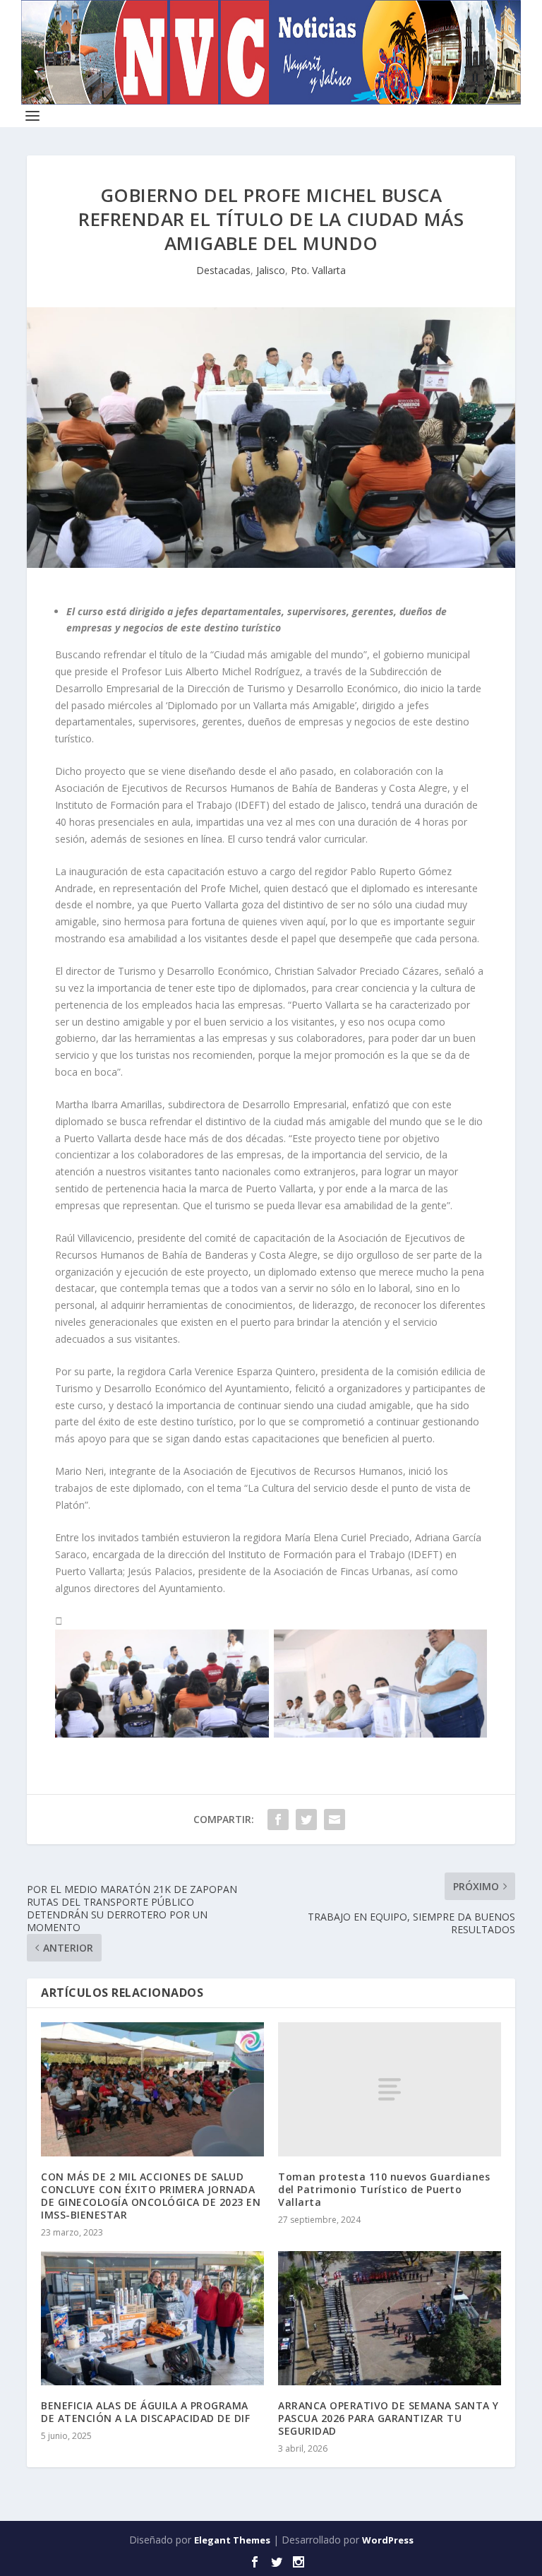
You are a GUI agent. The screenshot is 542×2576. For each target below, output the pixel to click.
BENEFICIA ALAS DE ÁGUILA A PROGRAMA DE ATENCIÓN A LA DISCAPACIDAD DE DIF (145, 2412)
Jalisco (271, 270)
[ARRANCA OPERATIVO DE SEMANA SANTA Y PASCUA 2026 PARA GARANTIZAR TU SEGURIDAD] (390, 2318)
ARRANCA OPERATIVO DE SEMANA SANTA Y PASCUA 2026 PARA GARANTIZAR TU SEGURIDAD (389, 2418)
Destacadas (223, 270)
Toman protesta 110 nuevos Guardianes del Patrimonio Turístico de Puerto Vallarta (384, 2189)
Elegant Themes (232, 2540)
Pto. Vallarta (318, 270)
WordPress (388, 2540)
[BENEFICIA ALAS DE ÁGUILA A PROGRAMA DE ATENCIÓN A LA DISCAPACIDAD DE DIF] (152, 2318)
